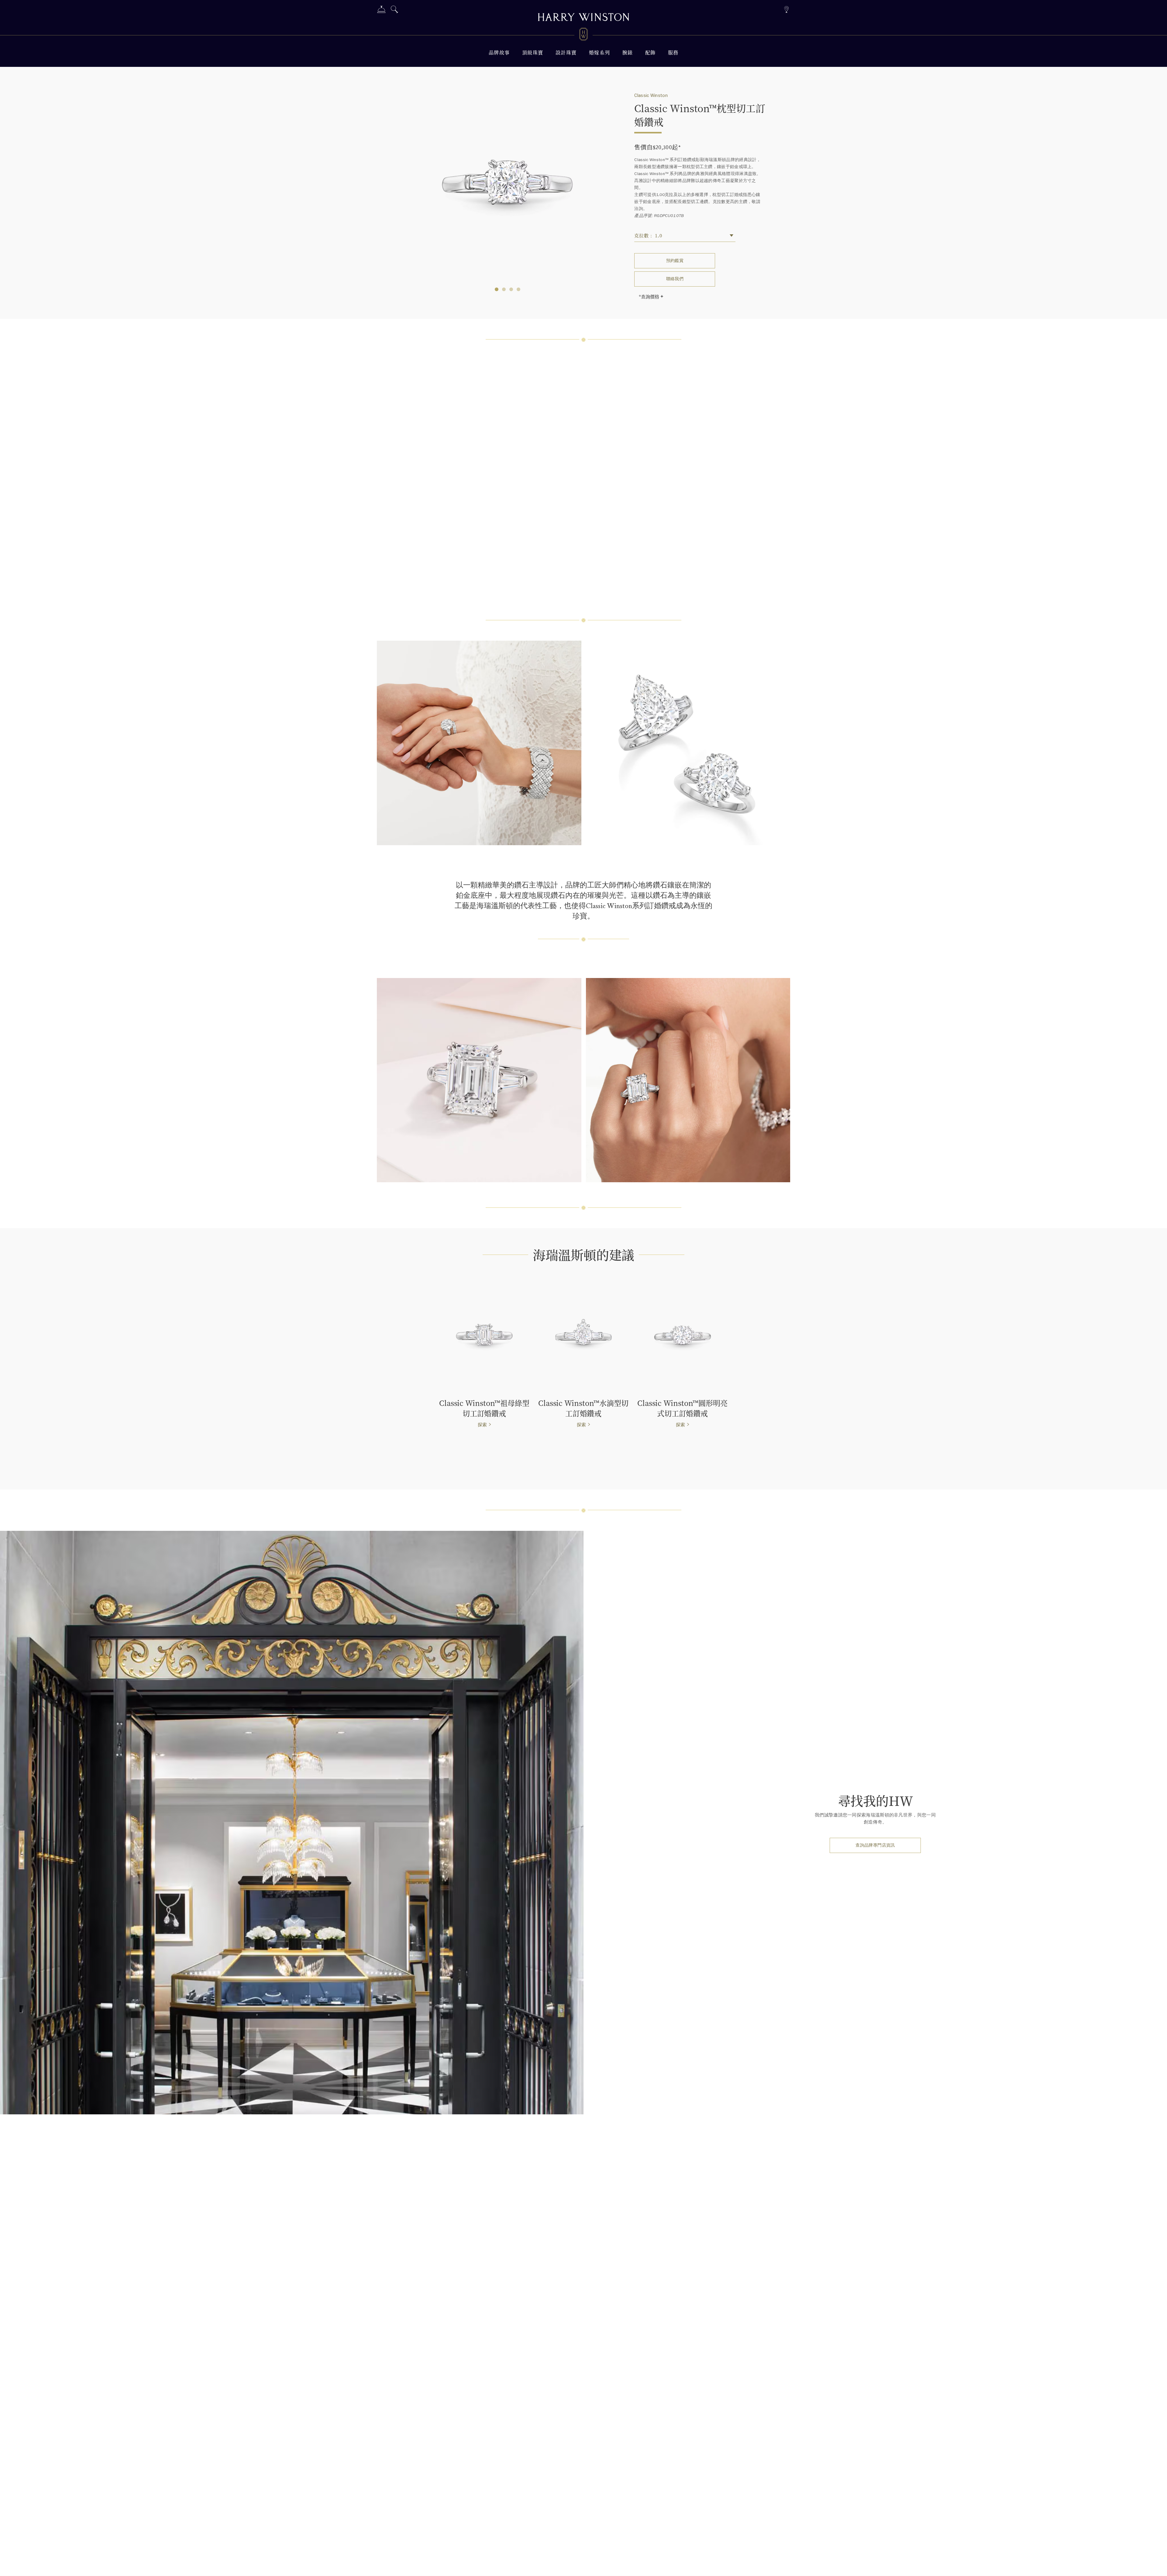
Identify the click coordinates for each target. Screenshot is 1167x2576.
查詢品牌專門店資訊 (875, 1845)
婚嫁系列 (600, 52)
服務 (673, 52)
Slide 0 (497, 289)
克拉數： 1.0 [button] (648, 235)
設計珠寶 (566, 52)
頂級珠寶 (533, 52)
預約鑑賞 (675, 261)
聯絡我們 (675, 279)
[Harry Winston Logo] (583, 35)
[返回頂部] (1156, 2565)
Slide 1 (504, 289)
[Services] (381, 10)
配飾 (651, 52)
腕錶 (628, 52)
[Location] (786, 9)
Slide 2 (511, 289)
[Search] (394, 10)
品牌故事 (499, 52)
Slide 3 (518, 289)
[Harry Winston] (583, 18)
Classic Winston (651, 95)
